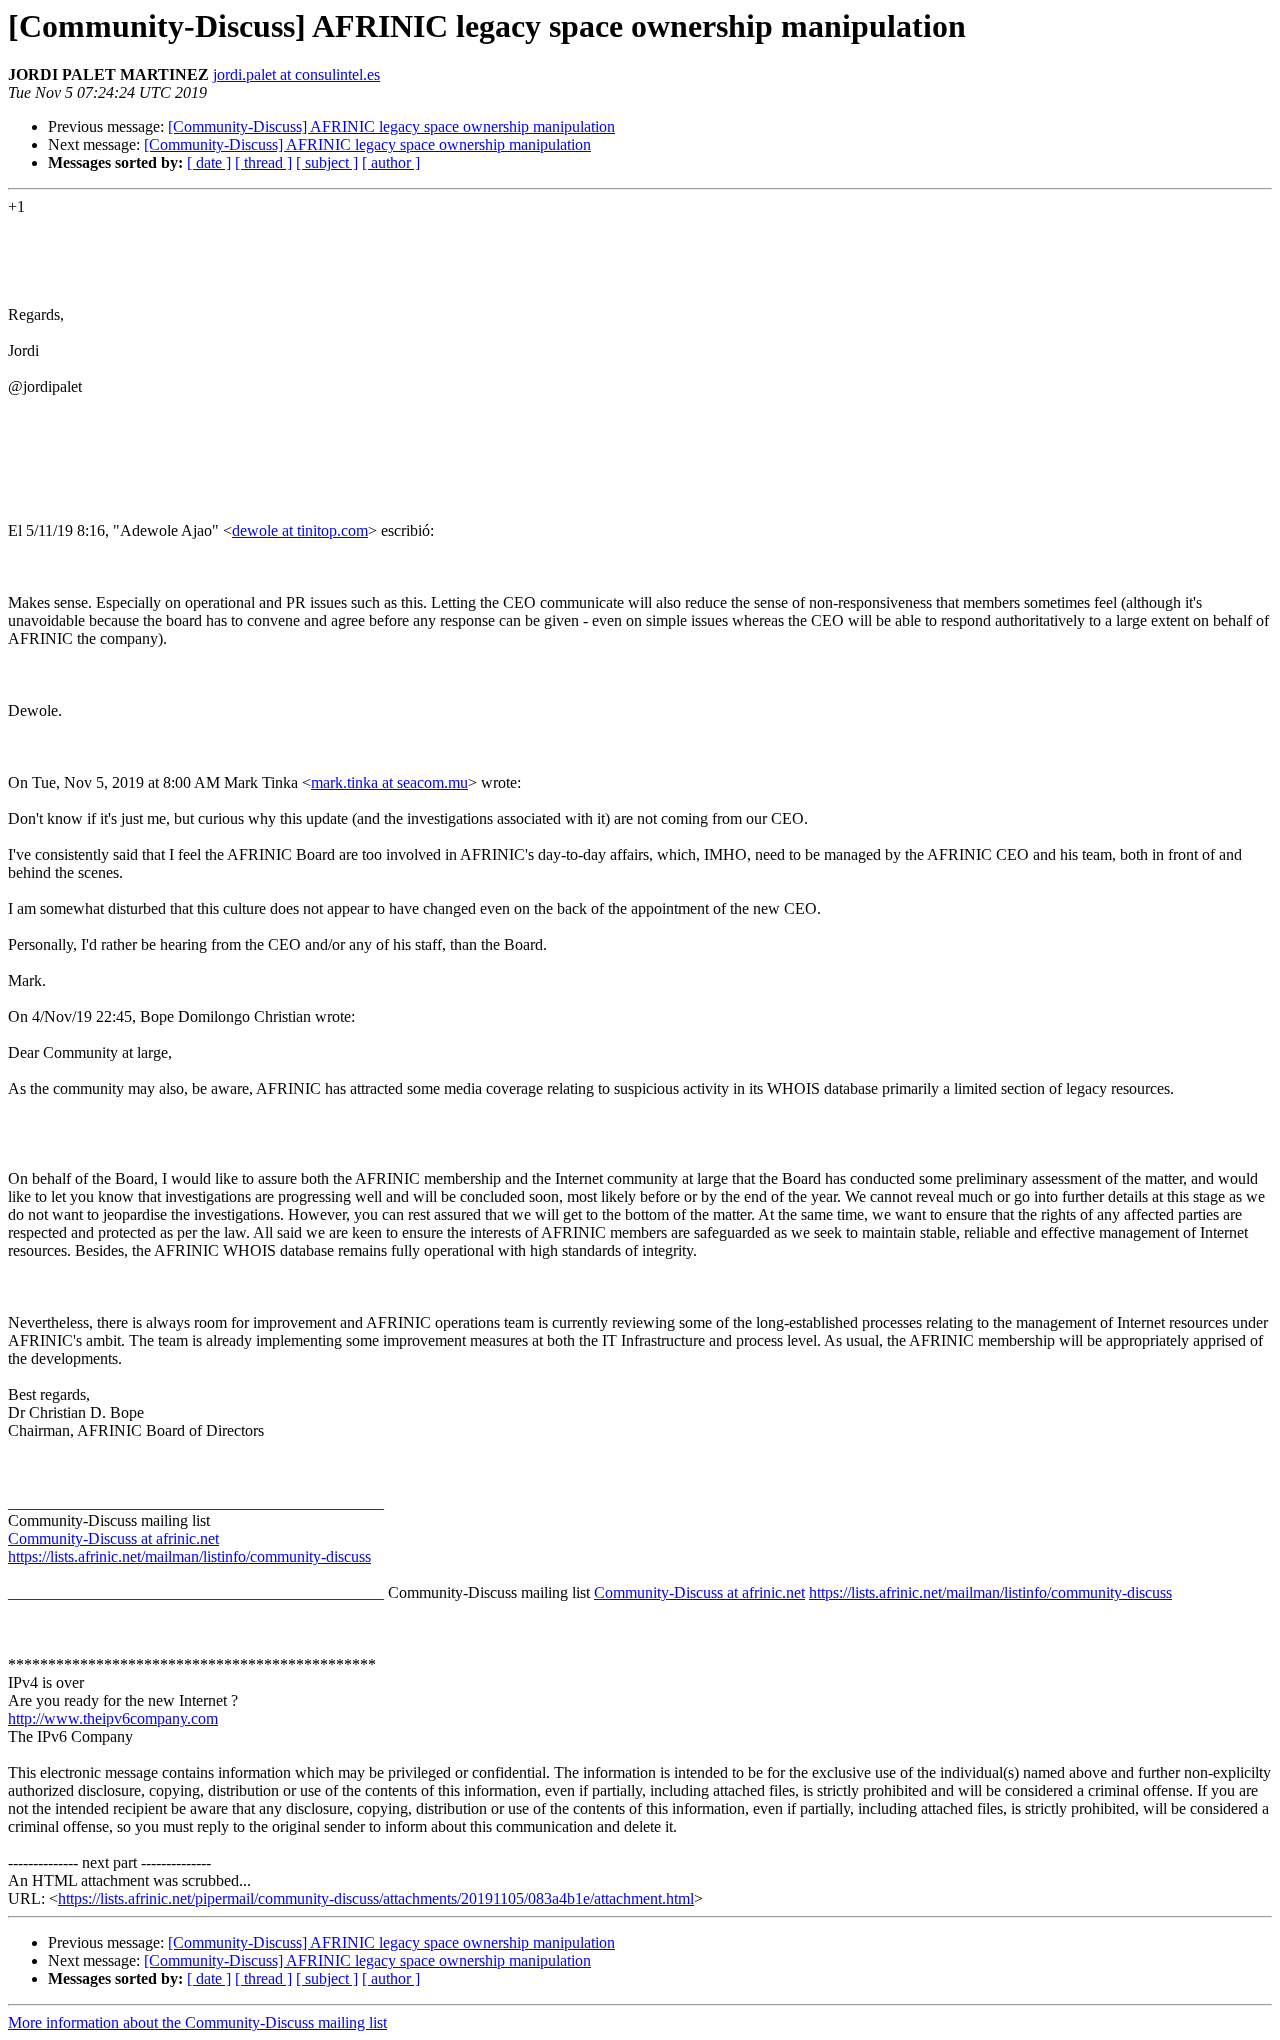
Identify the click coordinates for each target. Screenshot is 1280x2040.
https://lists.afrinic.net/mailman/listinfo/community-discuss (189, 1556)
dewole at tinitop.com (300, 530)
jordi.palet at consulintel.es (296, 74)
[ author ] (391, 162)
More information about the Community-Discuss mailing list (197, 2022)
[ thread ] (263, 162)
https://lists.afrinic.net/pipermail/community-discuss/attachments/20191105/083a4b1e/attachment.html (376, 1898)
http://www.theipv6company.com (113, 1718)
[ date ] (209, 162)
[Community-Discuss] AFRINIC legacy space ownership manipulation (391, 126)
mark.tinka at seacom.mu (389, 782)
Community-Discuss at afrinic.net (113, 1538)
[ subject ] (327, 162)
